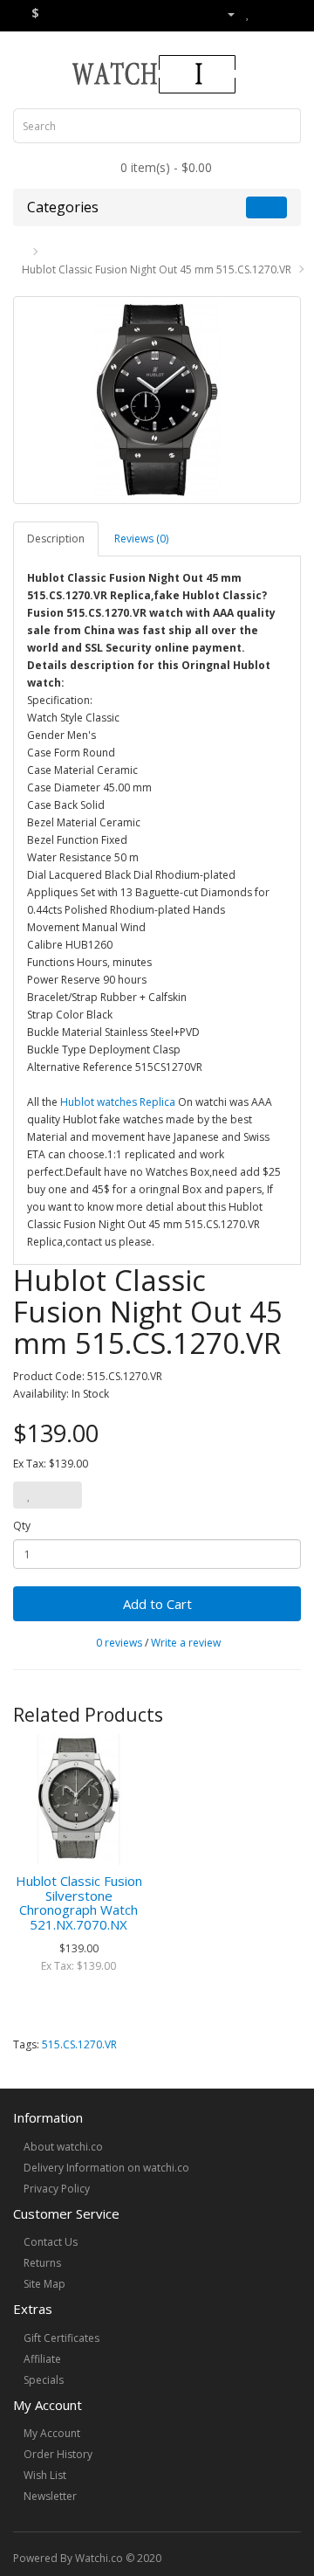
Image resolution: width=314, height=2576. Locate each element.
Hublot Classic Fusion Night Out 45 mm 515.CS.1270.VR (157, 269)
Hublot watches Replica (118, 1102)
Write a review (186, 1643)
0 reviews (119, 1643)
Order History (58, 2454)
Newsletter (50, 2496)
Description (56, 539)
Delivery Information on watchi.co (106, 2168)
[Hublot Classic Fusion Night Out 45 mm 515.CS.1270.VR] (157, 400)
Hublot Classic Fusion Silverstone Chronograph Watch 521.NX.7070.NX (79, 1903)
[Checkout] (287, 14)
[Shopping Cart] (266, 14)
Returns (42, 2263)
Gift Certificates (61, 2338)
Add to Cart (157, 1604)
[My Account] (224, 14)
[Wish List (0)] (248, 14)
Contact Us (51, 2242)
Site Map (44, 2284)
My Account (52, 2433)
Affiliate (42, 2359)
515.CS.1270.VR (79, 2044)
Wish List (45, 2475)
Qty (22, 1526)
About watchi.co (63, 2147)
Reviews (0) (141, 539)
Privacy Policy (57, 2189)
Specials (44, 2380)
